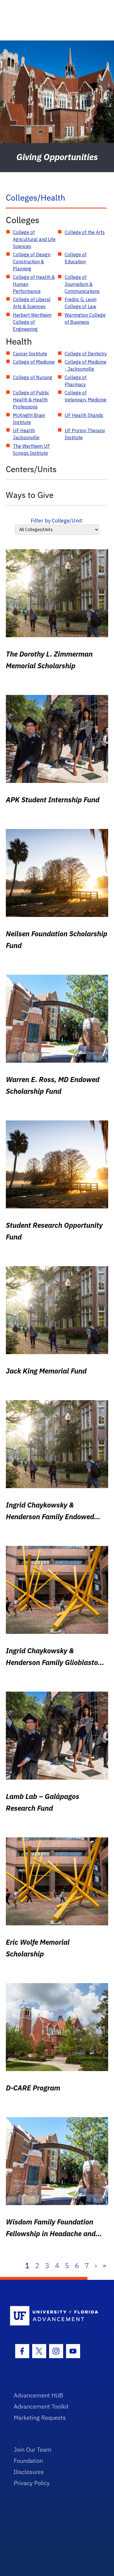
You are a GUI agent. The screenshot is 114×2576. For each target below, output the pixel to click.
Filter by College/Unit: (57, 521)
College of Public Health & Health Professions (31, 400)
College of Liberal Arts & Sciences (32, 303)
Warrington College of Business (85, 318)
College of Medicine (34, 362)
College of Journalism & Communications (82, 284)
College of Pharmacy (76, 381)
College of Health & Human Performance (34, 284)
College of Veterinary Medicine (85, 396)
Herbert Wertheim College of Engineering (32, 322)
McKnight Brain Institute (29, 419)
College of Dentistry (86, 354)
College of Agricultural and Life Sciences (34, 239)
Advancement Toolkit (41, 2406)
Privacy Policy (32, 2483)
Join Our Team (33, 2449)
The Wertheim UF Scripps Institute (31, 450)
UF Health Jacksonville (26, 434)
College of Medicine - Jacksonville (85, 365)
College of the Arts (85, 232)
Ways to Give (30, 495)
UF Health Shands (84, 415)
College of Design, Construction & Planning (32, 262)
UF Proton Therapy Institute (85, 434)
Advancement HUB (38, 2395)
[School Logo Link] (54, 2316)
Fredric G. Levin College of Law (81, 303)
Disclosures (29, 2472)
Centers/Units (31, 469)
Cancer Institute (30, 354)
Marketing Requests (40, 2418)
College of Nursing (33, 377)
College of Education (76, 258)
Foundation (28, 2461)
